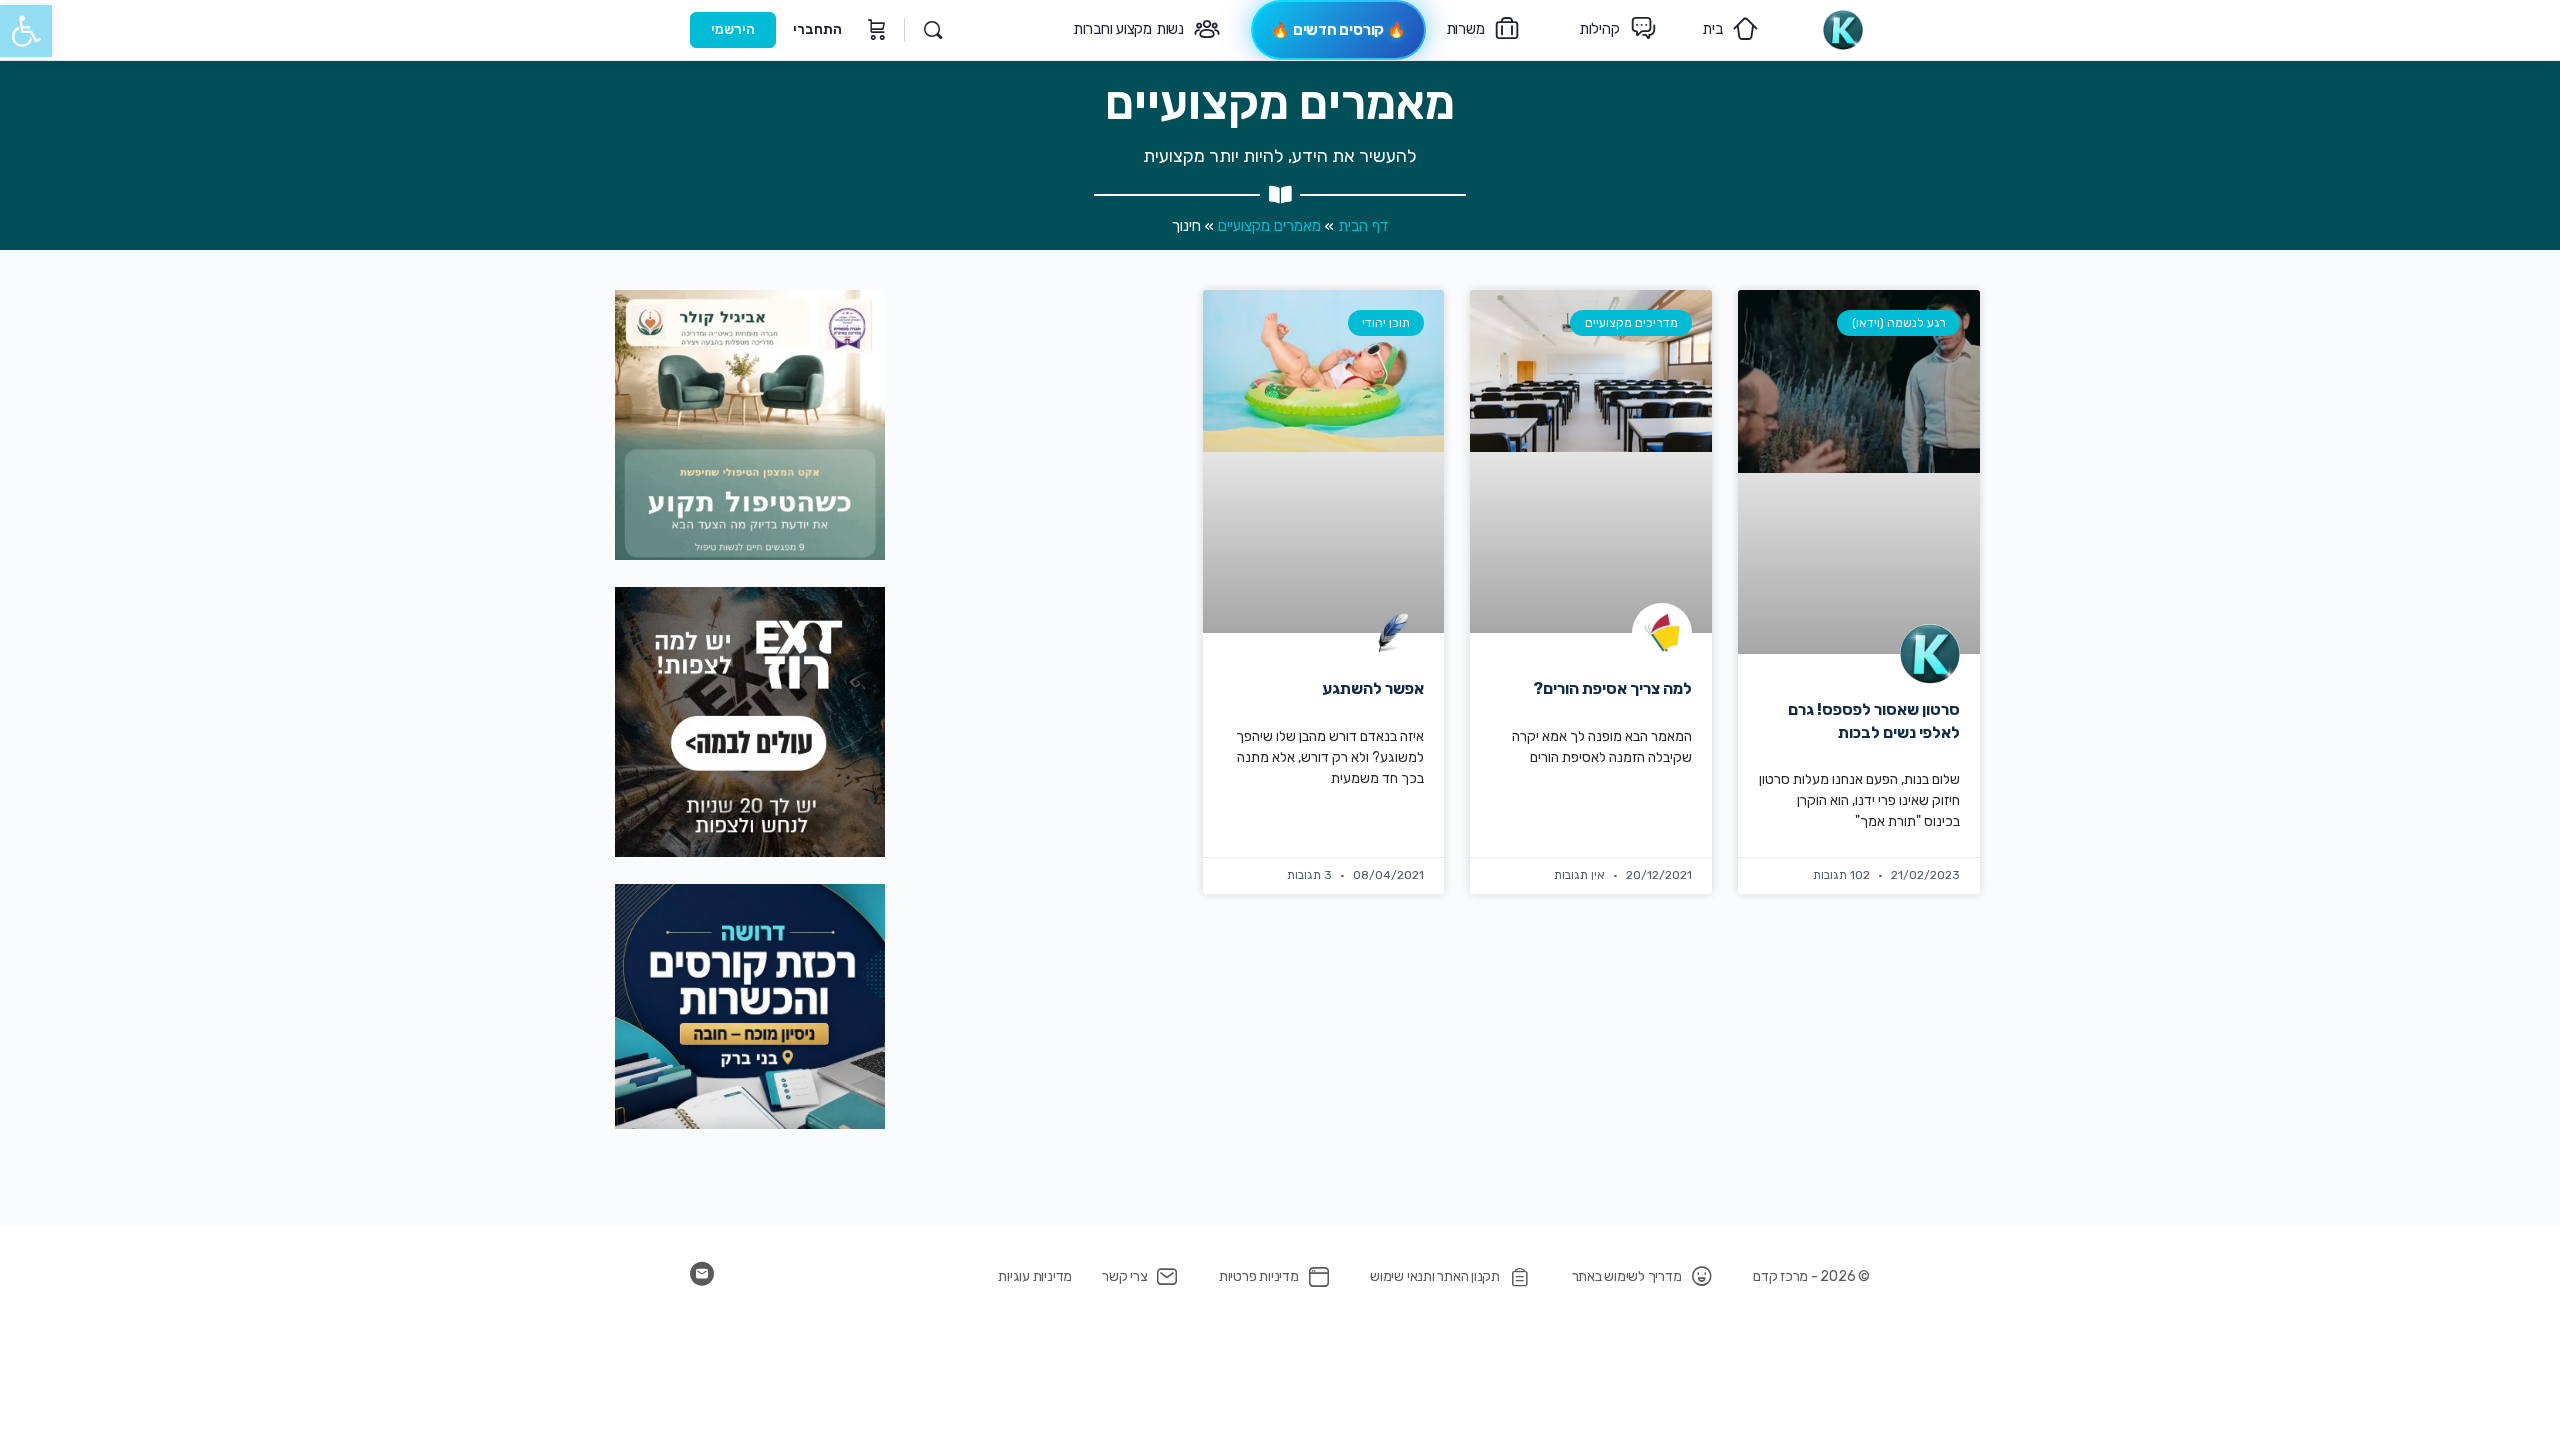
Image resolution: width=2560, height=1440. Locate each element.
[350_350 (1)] (750, 721)
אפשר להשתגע (1373, 688)
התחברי (817, 29)
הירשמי (733, 29)
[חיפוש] (933, 30)
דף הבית (1363, 226)
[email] (702, 1274)
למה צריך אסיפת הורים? (1612, 688)
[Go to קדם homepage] (1842, 28)
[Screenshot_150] (750, 1005)
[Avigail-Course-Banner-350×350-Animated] (750, 424)
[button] (26, 31)
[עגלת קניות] (875, 30)
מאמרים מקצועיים (1269, 226)
